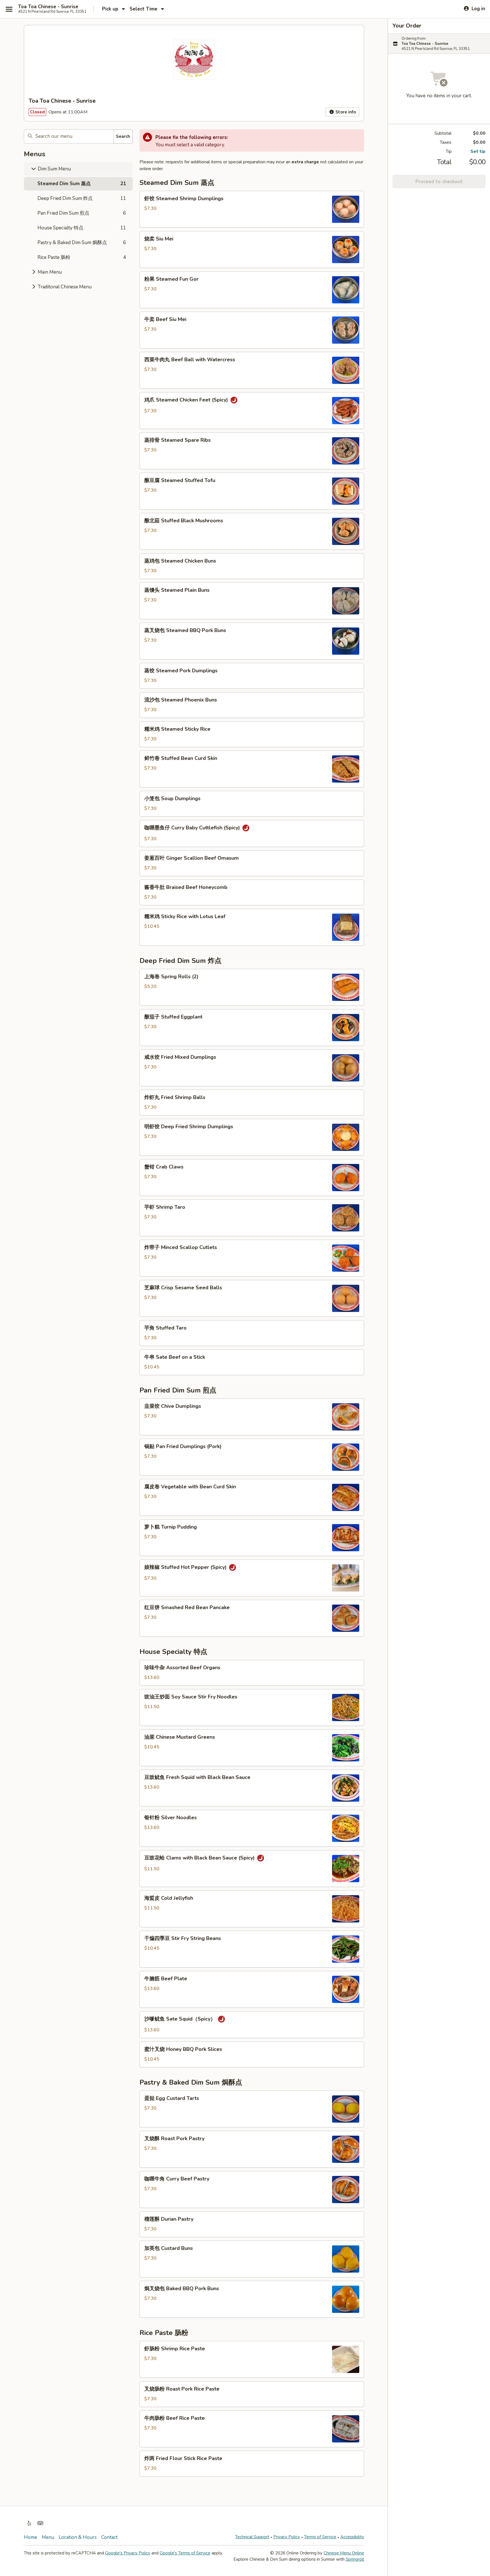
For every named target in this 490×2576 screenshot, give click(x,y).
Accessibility (352, 2537)
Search (123, 136)
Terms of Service (320, 2537)
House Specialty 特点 (82, 228)
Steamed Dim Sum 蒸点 (82, 184)
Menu (48, 2537)
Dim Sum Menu (54, 169)
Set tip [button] (478, 151)
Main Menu (49, 272)
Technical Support (252, 2537)
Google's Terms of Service (185, 2553)
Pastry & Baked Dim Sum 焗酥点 (82, 243)
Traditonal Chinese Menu (64, 287)
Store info (345, 112)
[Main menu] (9, 9)
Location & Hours (78, 2537)
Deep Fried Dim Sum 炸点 (82, 198)
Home (30, 2537)
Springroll (355, 2559)
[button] (252, 209)
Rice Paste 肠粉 (82, 257)
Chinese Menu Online (344, 2553)
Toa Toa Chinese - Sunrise (48, 7)
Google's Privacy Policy (128, 2553)
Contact (109, 2537)
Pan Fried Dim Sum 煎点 (82, 213)
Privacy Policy (287, 2537)
